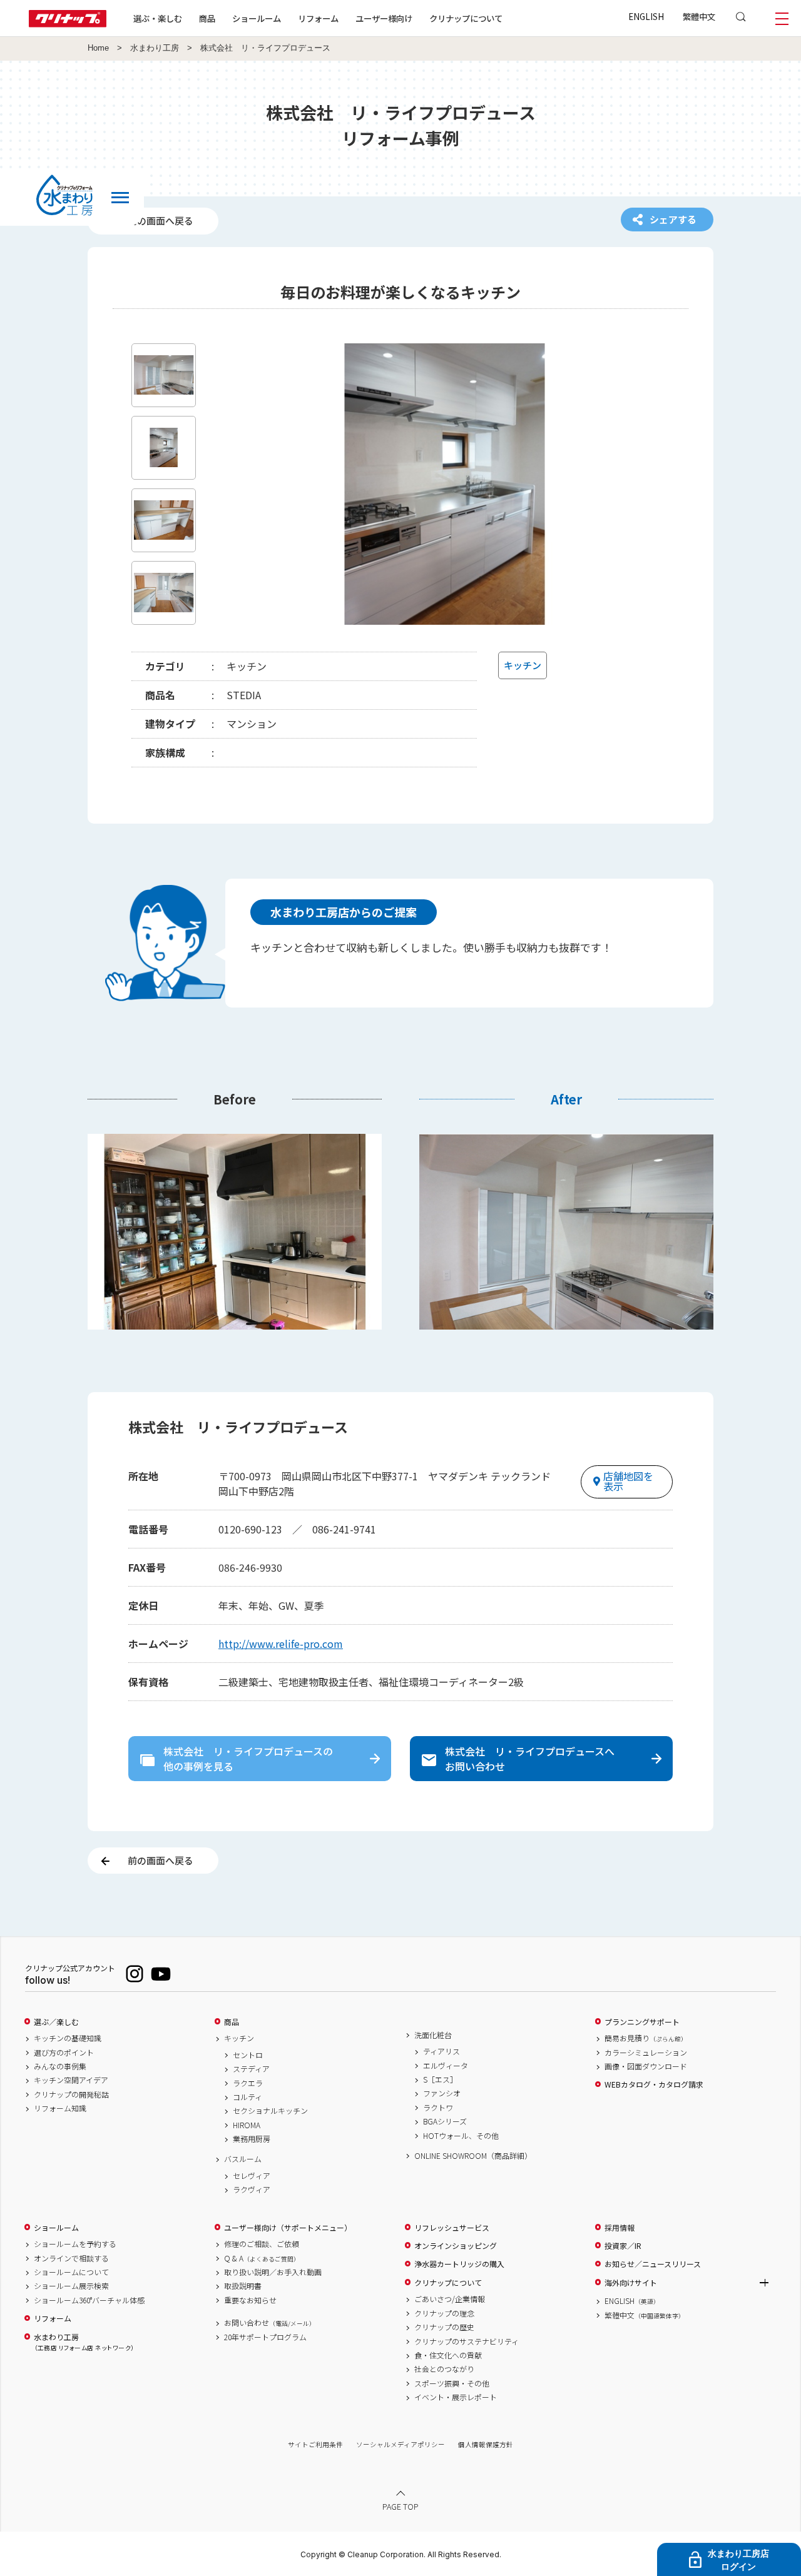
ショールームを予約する (75, 2244)
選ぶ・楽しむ (158, 18)
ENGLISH (646, 16)
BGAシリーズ (445, 2121)
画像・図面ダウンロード (646, 2066)
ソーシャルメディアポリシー (400, 2444)
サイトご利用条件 (315, 2444)
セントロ (248, 2055)
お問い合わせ (270, 2323)
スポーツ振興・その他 (452, 2383)
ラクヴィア (252, 2190)
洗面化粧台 (433, 2035)
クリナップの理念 (444, 2313)
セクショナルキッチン (270, 2111)
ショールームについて (71, 2272)
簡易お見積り (646, 2038)
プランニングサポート (642, 2022)
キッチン (239, 2038)
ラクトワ (438, 2108)
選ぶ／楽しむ (56, 2022)
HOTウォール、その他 (461, 2136)
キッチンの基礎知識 (68, 2038)
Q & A (262, 2258)
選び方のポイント (64, 2053)
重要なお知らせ (250, 2300)
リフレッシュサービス (452, 2228)
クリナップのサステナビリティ (467, 2341)
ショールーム (257, 18)
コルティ (247, 2097)
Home (98, 48)
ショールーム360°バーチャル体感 (89, 2300)
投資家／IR (623, 2246)
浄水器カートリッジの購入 (459, 2264)
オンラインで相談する (71, 2258)
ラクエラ (248, 2083)
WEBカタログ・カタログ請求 (654, 2084)
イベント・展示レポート (456, 2397)
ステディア (251, 2069)
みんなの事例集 (60, 2066)
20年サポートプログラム (265, 2337)
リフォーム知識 (60, 2108)
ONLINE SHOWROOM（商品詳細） (473, 2156)
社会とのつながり (444, 2369)
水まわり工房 (155, 48)
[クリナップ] (68, 23)
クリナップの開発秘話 (71, 2094)
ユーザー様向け (384, 18)
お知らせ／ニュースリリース (653, 2264)
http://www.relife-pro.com (281, 1644)
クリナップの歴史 (444, 2327)
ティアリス (441, 2051)
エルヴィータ (446, 2066)
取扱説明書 (243, 2286)
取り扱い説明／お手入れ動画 (273, 2272)
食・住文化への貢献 (448, 2355)
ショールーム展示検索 (71, 2286)
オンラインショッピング (456, 2246)
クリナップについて (466, 18)
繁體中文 (699, 16)
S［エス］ (440, 2079)
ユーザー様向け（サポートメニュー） (288, 2228)
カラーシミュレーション (646, 2053)
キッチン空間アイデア (71, 2080)
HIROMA (247, 2125)
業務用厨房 (252, 2139)
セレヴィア (252, 2176)
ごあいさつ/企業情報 (450, 2299)
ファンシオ (442, 2093)
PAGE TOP (400, 2506)
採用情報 (620, 2228)
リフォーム (318, 18)
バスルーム (243, 2159)
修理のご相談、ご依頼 (262, 2244)
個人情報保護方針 (486, 2444)
